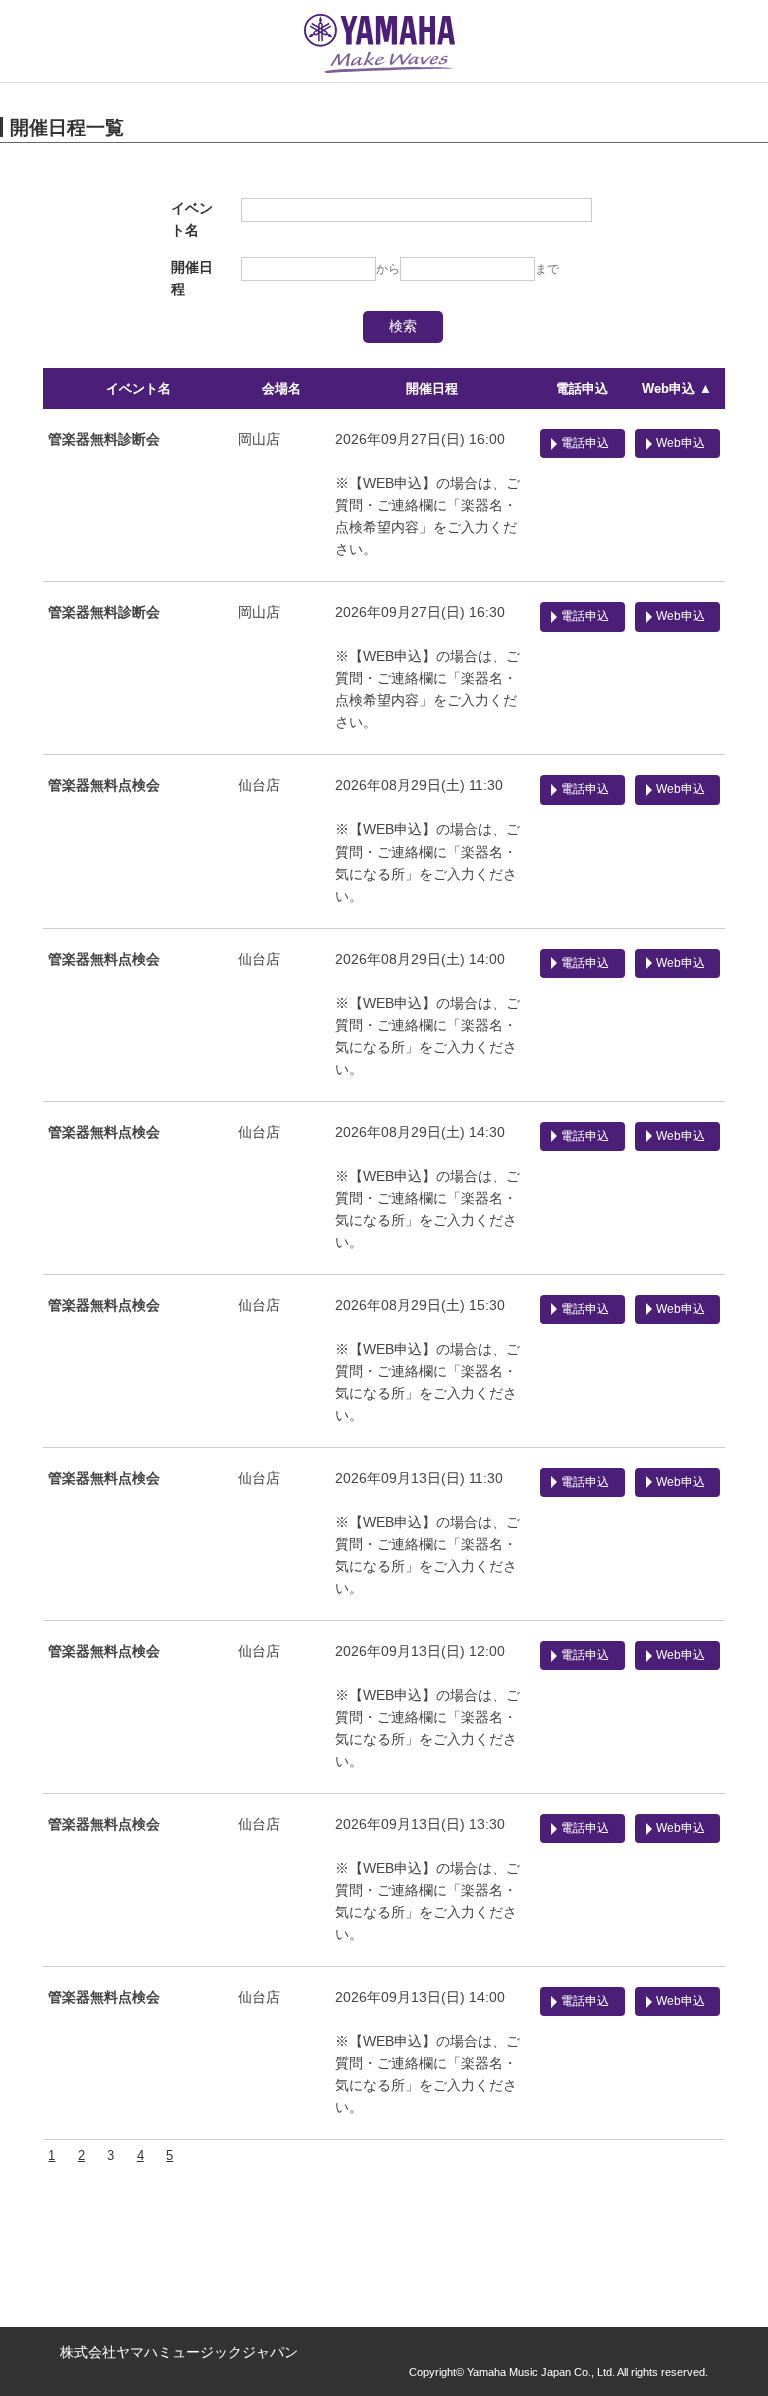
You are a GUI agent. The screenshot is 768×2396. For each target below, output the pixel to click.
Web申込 (680, 443)
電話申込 (582, 388)
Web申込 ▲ (677, 388)
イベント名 (138, 388)
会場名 (281, 388)
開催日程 (432, 388)
